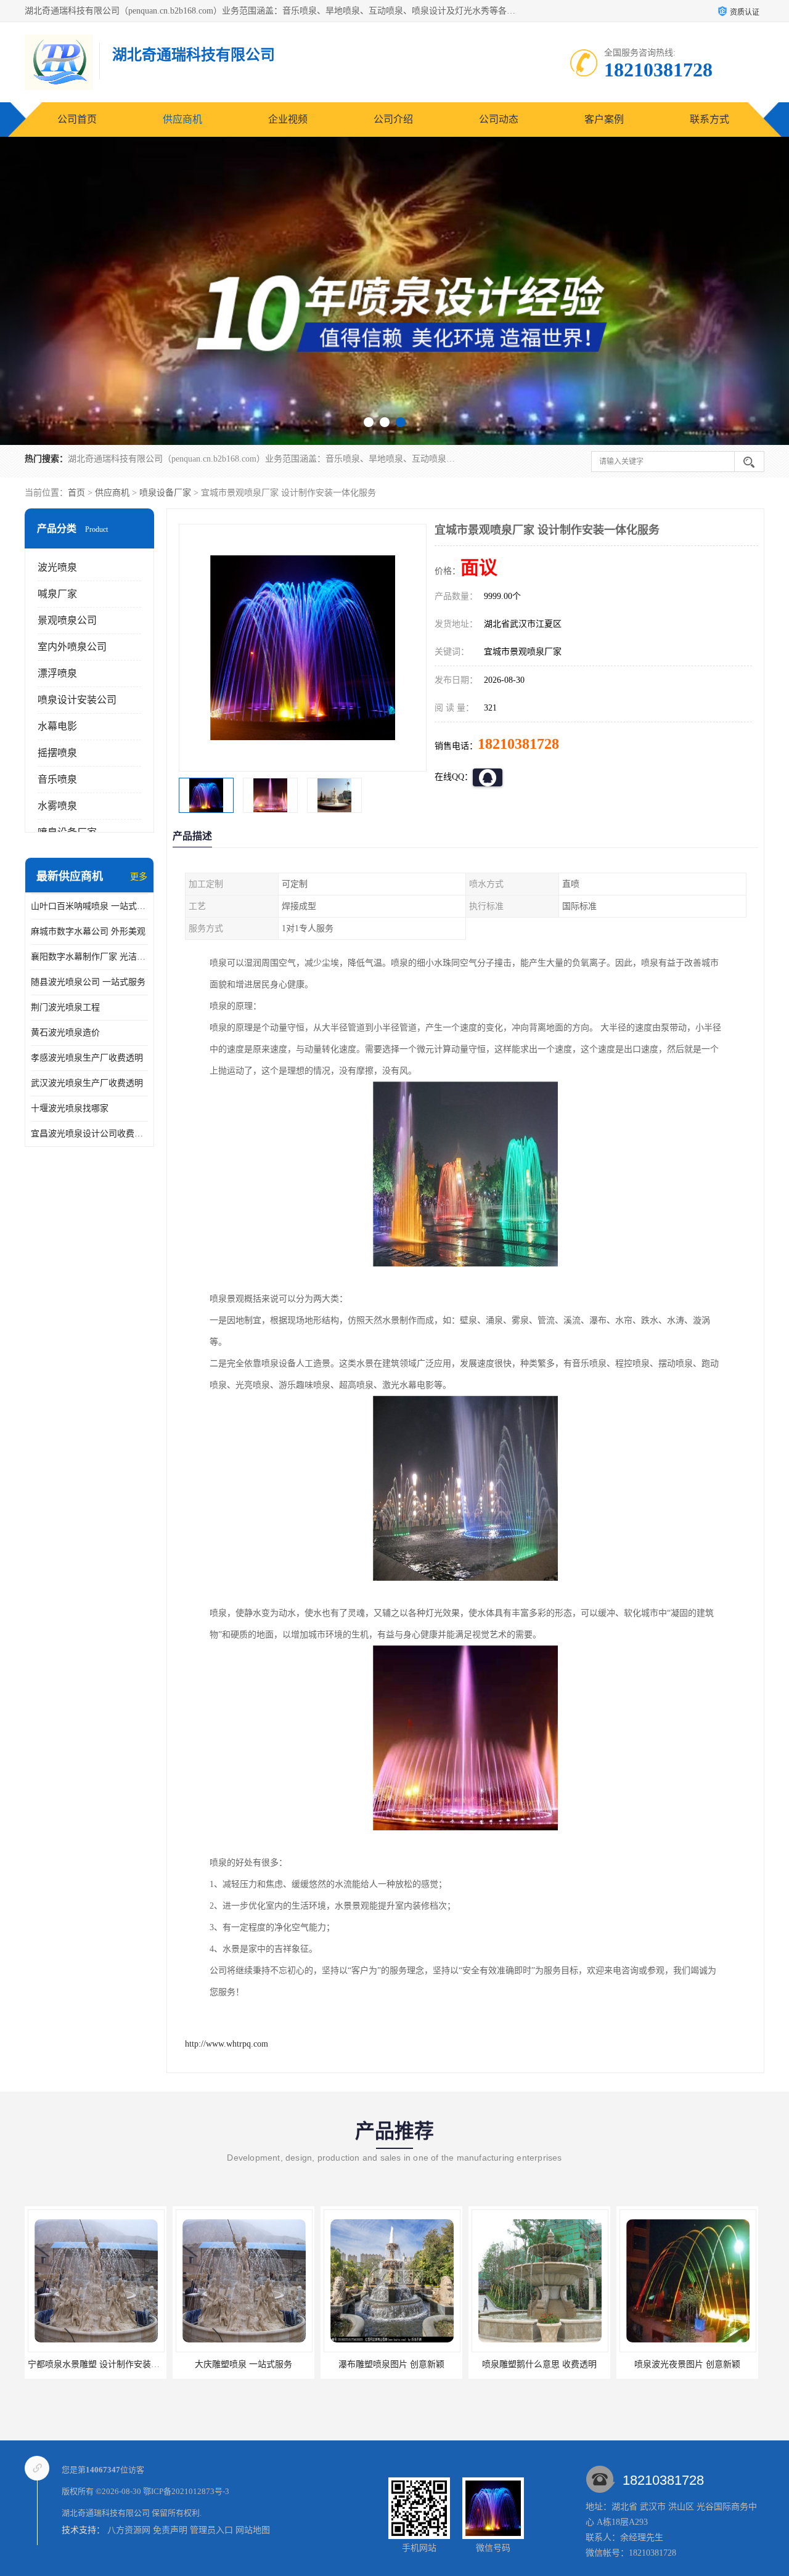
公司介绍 (393, 119)
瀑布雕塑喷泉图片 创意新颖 (243, 2364)
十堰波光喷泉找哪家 (70, 1108)
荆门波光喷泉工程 (65, 1007)
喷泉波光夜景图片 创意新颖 (539, 2364)
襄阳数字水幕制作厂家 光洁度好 (89, 957)
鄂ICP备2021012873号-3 (186, 2491)
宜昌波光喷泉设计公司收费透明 (89, 1134)
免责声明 (170, 2530)
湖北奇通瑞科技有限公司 (106, 2513)
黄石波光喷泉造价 (65, 1033)
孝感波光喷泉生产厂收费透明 (87, 1058)
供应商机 (182, 119)
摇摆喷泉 (57, 753)
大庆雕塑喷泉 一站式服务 (96, 2364)
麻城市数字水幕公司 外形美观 (88, 931)
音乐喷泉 (57, 779)
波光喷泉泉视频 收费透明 (687, 2364)
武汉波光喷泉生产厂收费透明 (87, 1083)
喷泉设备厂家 (165, 493)
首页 (76, 493)
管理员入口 (211, 2530)
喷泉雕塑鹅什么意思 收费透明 (391, 2364)
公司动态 (499, 119)
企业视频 (288, 119)
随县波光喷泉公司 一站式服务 (88, 982)
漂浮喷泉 (57, 673)
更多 (139, 877)
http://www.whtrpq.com (227, 2044)
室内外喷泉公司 (72, 647)
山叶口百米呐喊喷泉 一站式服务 (89, 906)
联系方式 (709, 119)
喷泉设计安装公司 (77, 700)
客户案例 (604, 119)
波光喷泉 (57, 567)
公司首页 (77, 119)
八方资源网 (129, 2530)
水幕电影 (57, 726)
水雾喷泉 (57, 806)
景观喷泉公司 (67, 620)
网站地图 (253, 2530)
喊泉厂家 (57, 594)
